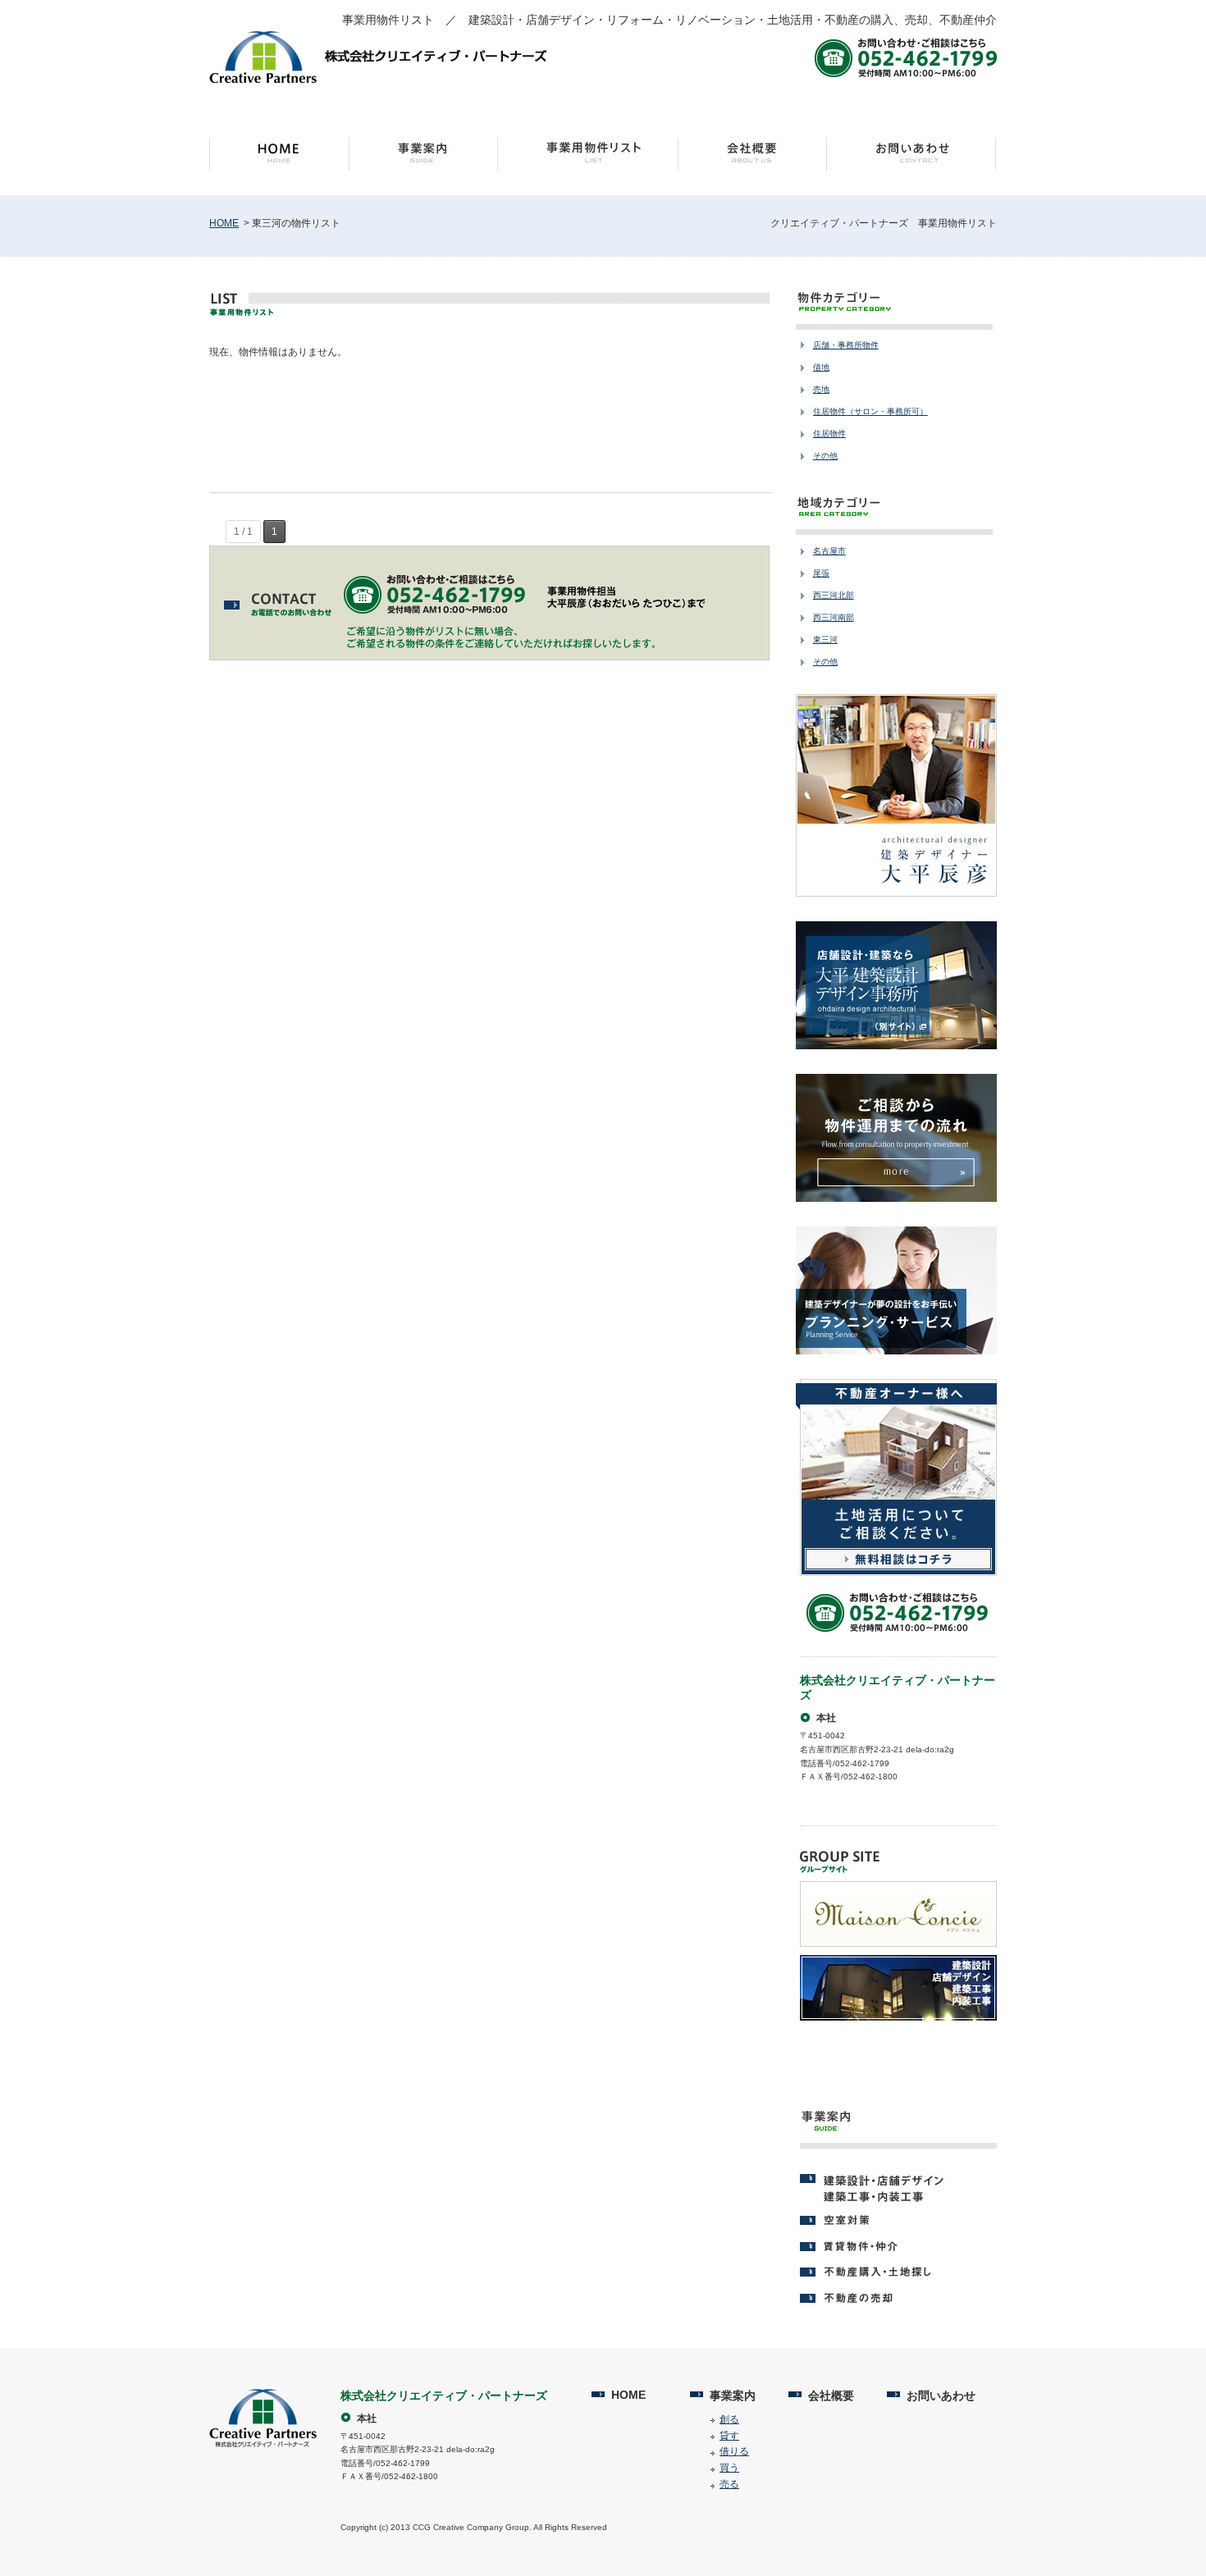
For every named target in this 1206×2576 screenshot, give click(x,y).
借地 (821, 367)
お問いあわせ (941, 2396)
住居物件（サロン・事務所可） (870, 411)
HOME (224, 223)
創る (729, 2419)
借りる (734, 2451)
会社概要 (831, 2396)
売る (729, 2484)
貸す (729, 2436)
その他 (825, 456)
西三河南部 (834, 617)
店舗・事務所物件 (846, 345)
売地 (821, 389)
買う (729, 2468)
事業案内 (733, 2396)
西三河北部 (834, 595)
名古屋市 (829, 551)
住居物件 (829, 434)
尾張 (821, 573)
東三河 (825, 639)
